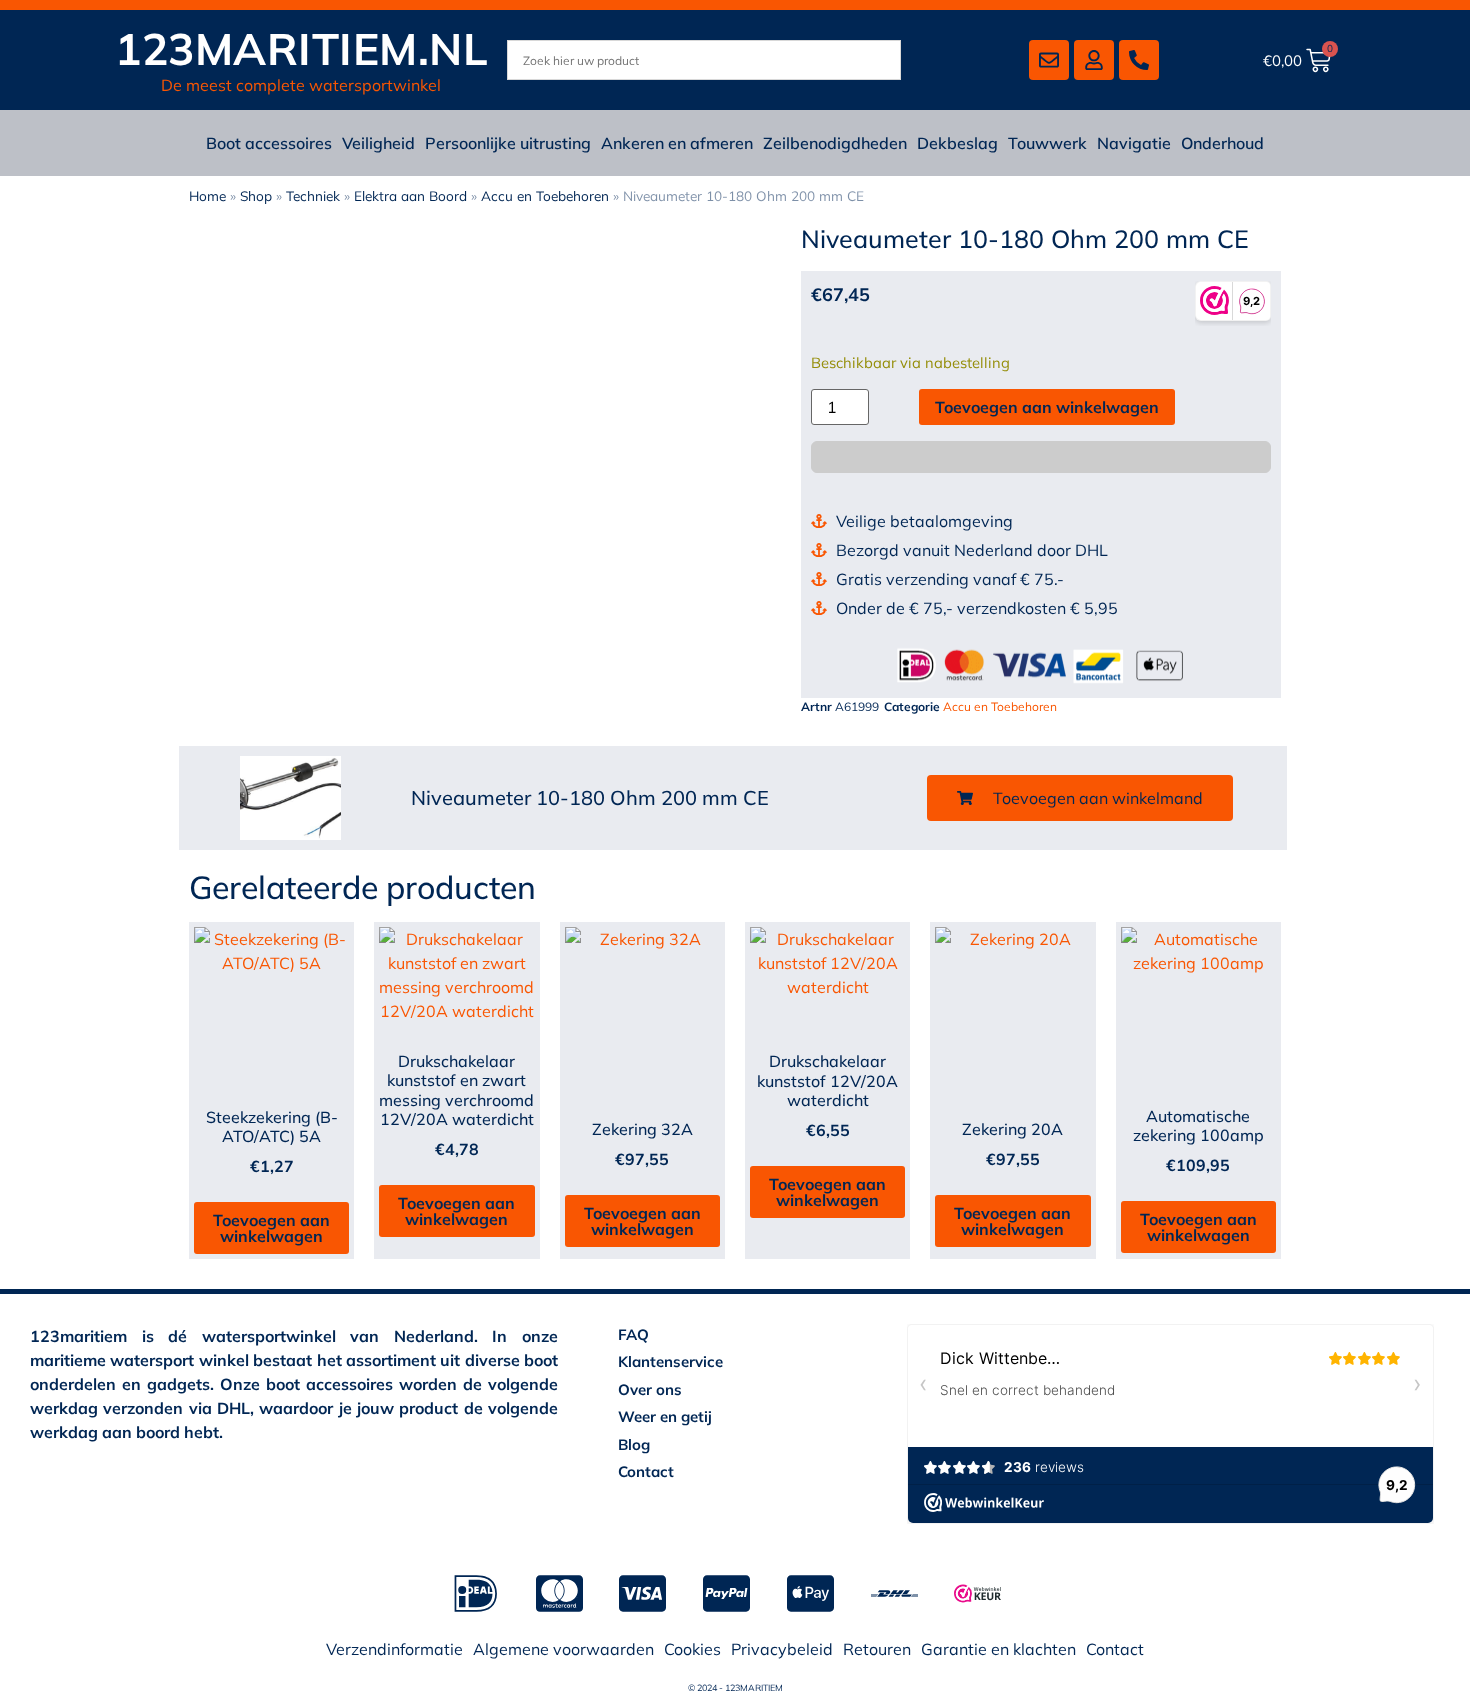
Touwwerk (1047, 143)
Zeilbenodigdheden (835, 143)
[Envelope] (1049, 60)
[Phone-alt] (1139, 60)
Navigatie (1134, 143)
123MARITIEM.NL (301, 48)
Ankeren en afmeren (677, 143)
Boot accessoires (269, 143)
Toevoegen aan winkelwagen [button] (271, 1228)
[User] (1094, 60)
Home (207, 195)
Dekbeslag (957, 143)
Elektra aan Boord (410, 195)
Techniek (313, 195)
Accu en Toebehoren (545, 195)
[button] (1080, 798)
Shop (256, 195)
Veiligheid (378, 143)
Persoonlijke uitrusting (508, 143)
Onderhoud (1222, 143)
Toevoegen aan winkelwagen (1047, 407)
